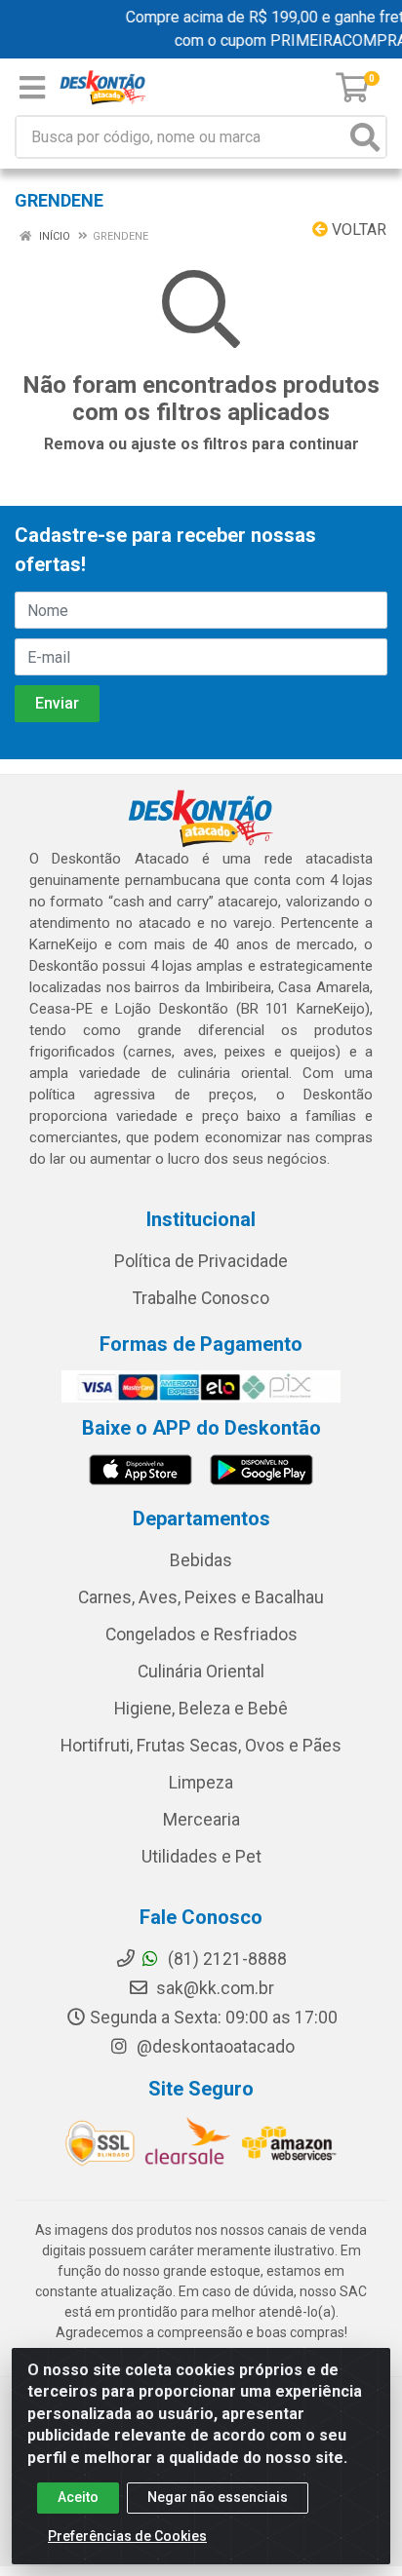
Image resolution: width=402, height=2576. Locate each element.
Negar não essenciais (218, 2497)
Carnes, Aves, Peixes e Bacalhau (201, 1597)
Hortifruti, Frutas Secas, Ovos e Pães (201, 1746)
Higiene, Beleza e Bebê (201, 1709)
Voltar (357, 230)
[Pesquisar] (365, 137)
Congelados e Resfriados (201, 1634)
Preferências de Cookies (127, 2536)
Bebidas (201, 1560)
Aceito (78, 2497)
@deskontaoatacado (214, 2047)
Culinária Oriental (201, 1672)
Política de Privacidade (201, 1261)
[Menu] (32, 88)
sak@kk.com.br (213, 1988)
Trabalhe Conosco (201, 1298)
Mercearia (201, 1820)
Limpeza (201, 1783)
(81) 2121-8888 (225, 1959)
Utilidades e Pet (201, 1857)
